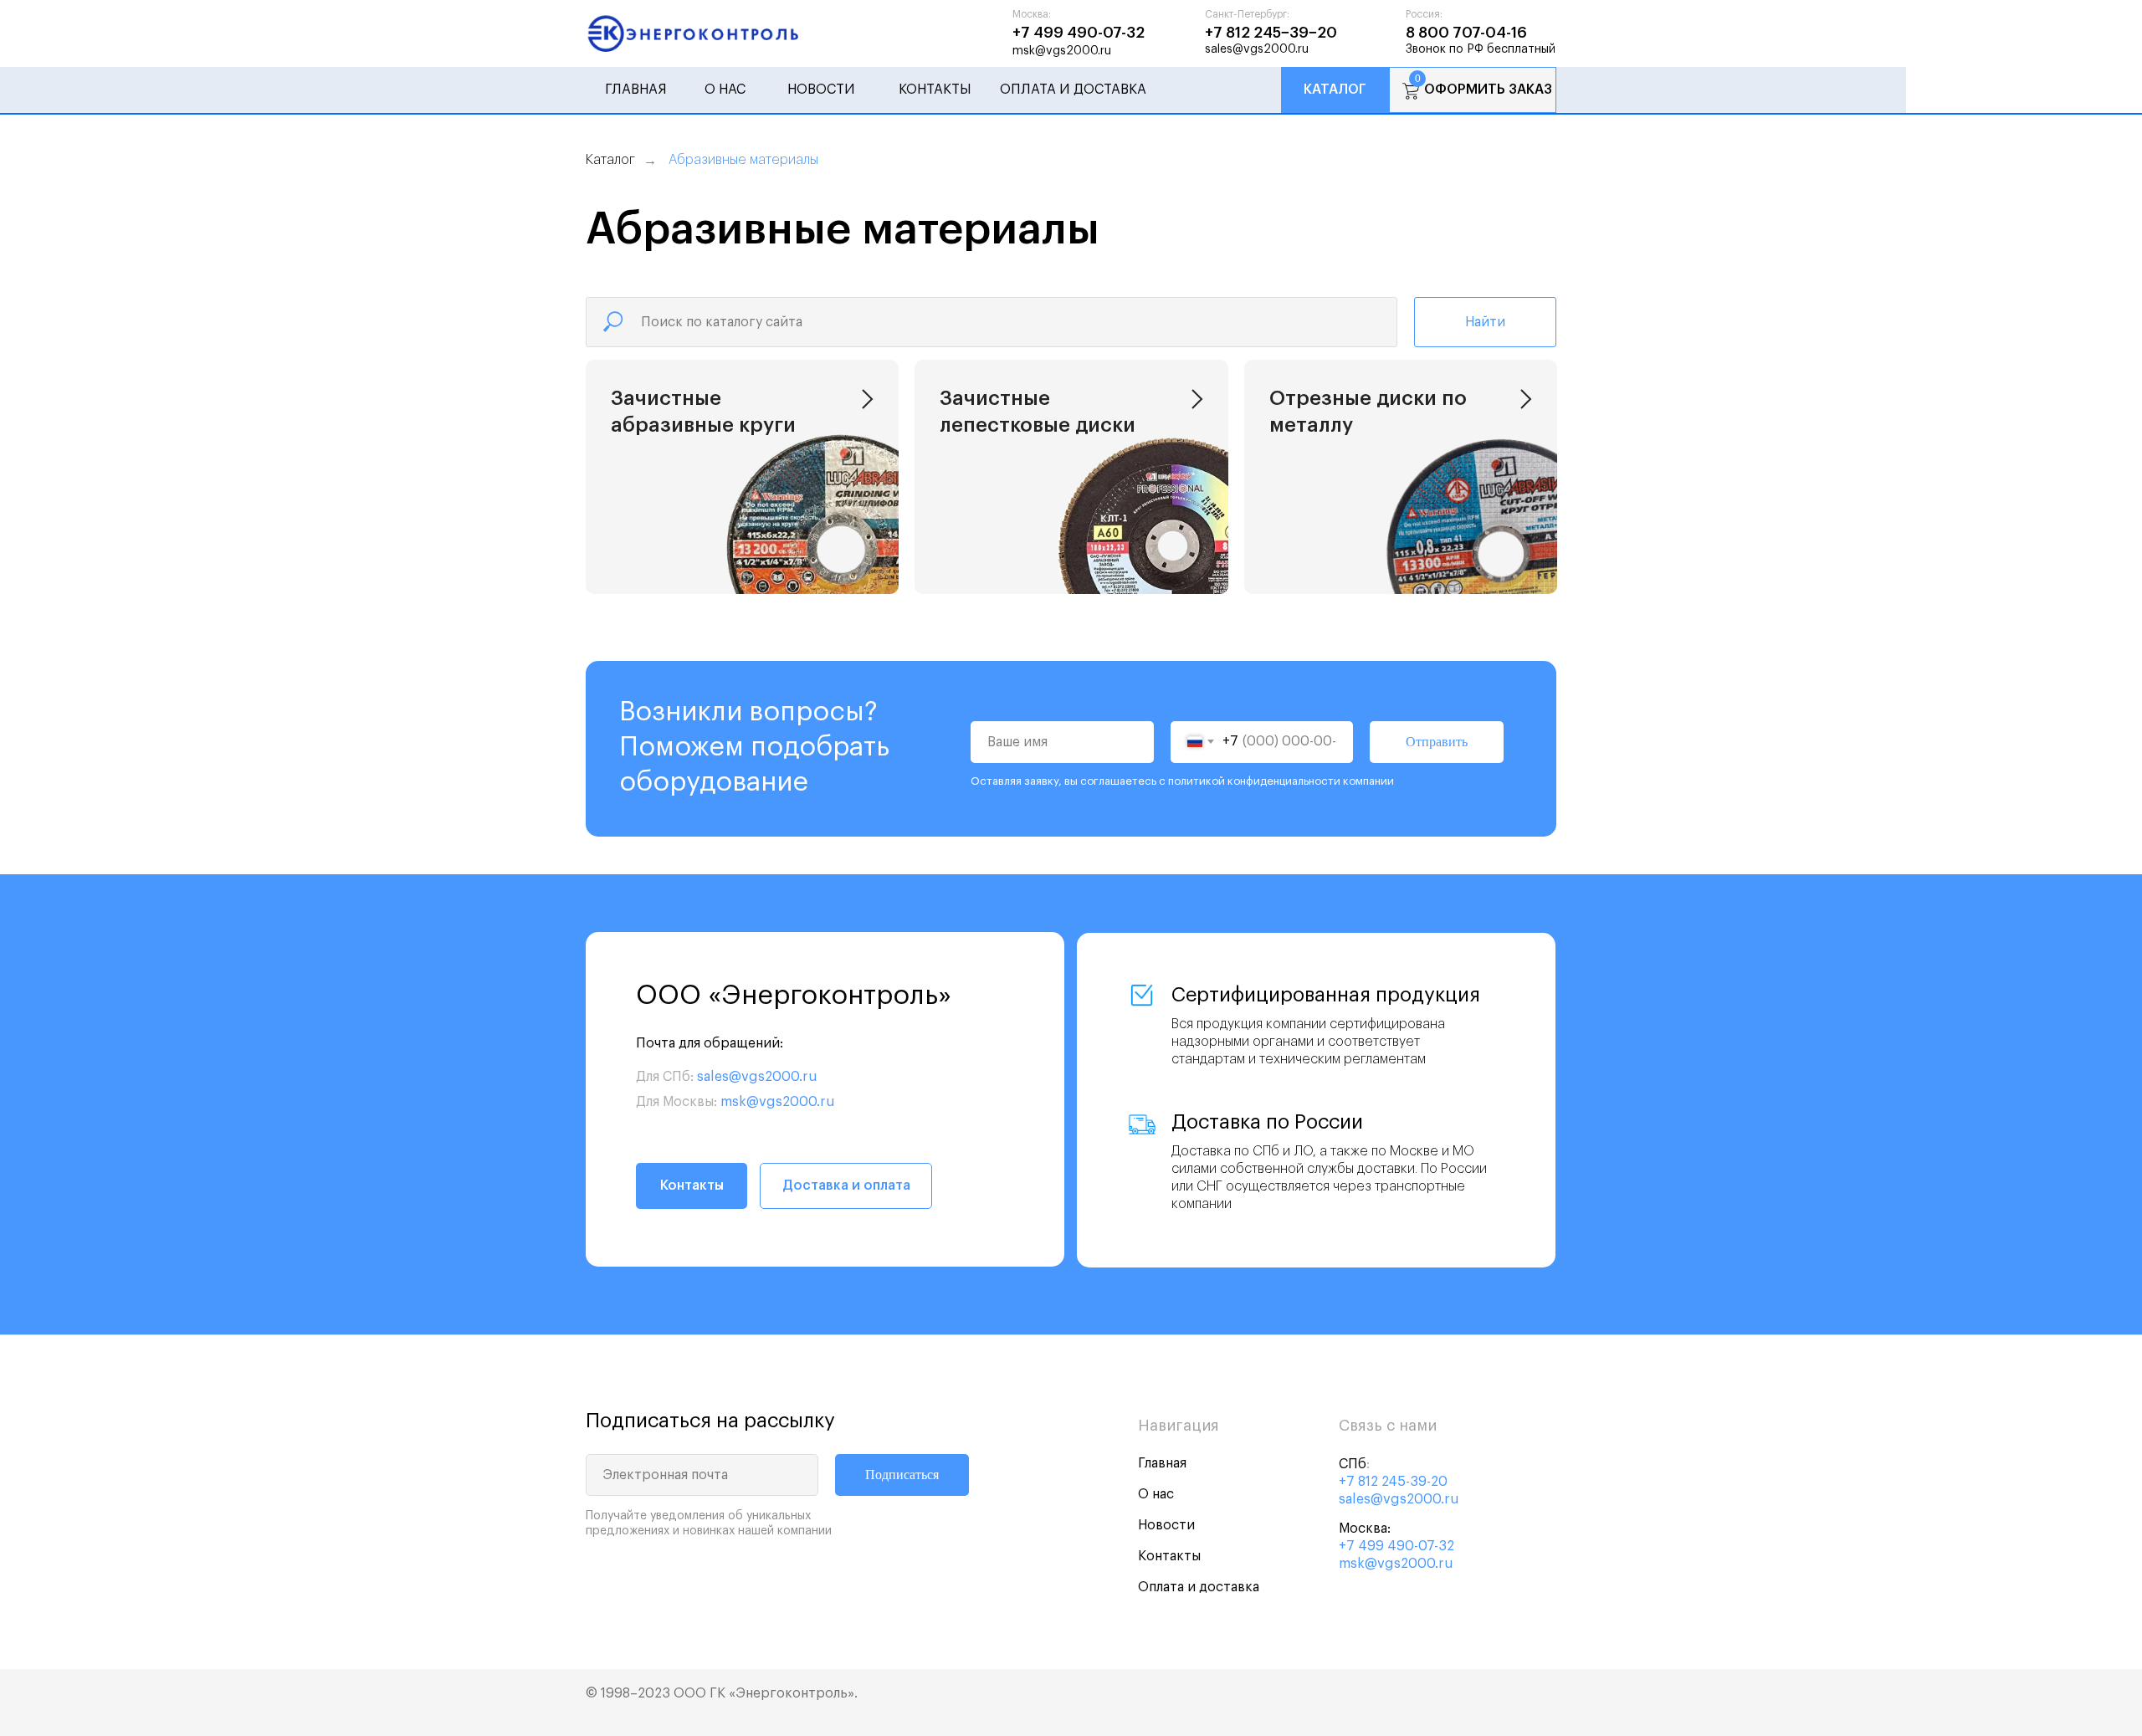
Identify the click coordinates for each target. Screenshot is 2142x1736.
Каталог (1335, 90)
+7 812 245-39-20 (1393, 1482)
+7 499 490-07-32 (1079, 33)
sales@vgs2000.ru (1257, 49)
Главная (636, 90)
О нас (725, 90)
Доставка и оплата (846, 1185)
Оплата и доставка (1073, 90)
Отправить (1437, 742)
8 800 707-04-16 (1466, 33)
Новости (821, 90)
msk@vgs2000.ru (1062, 51)
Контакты (935, 90)
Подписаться (902, 1475)
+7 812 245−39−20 (1271, 33)
